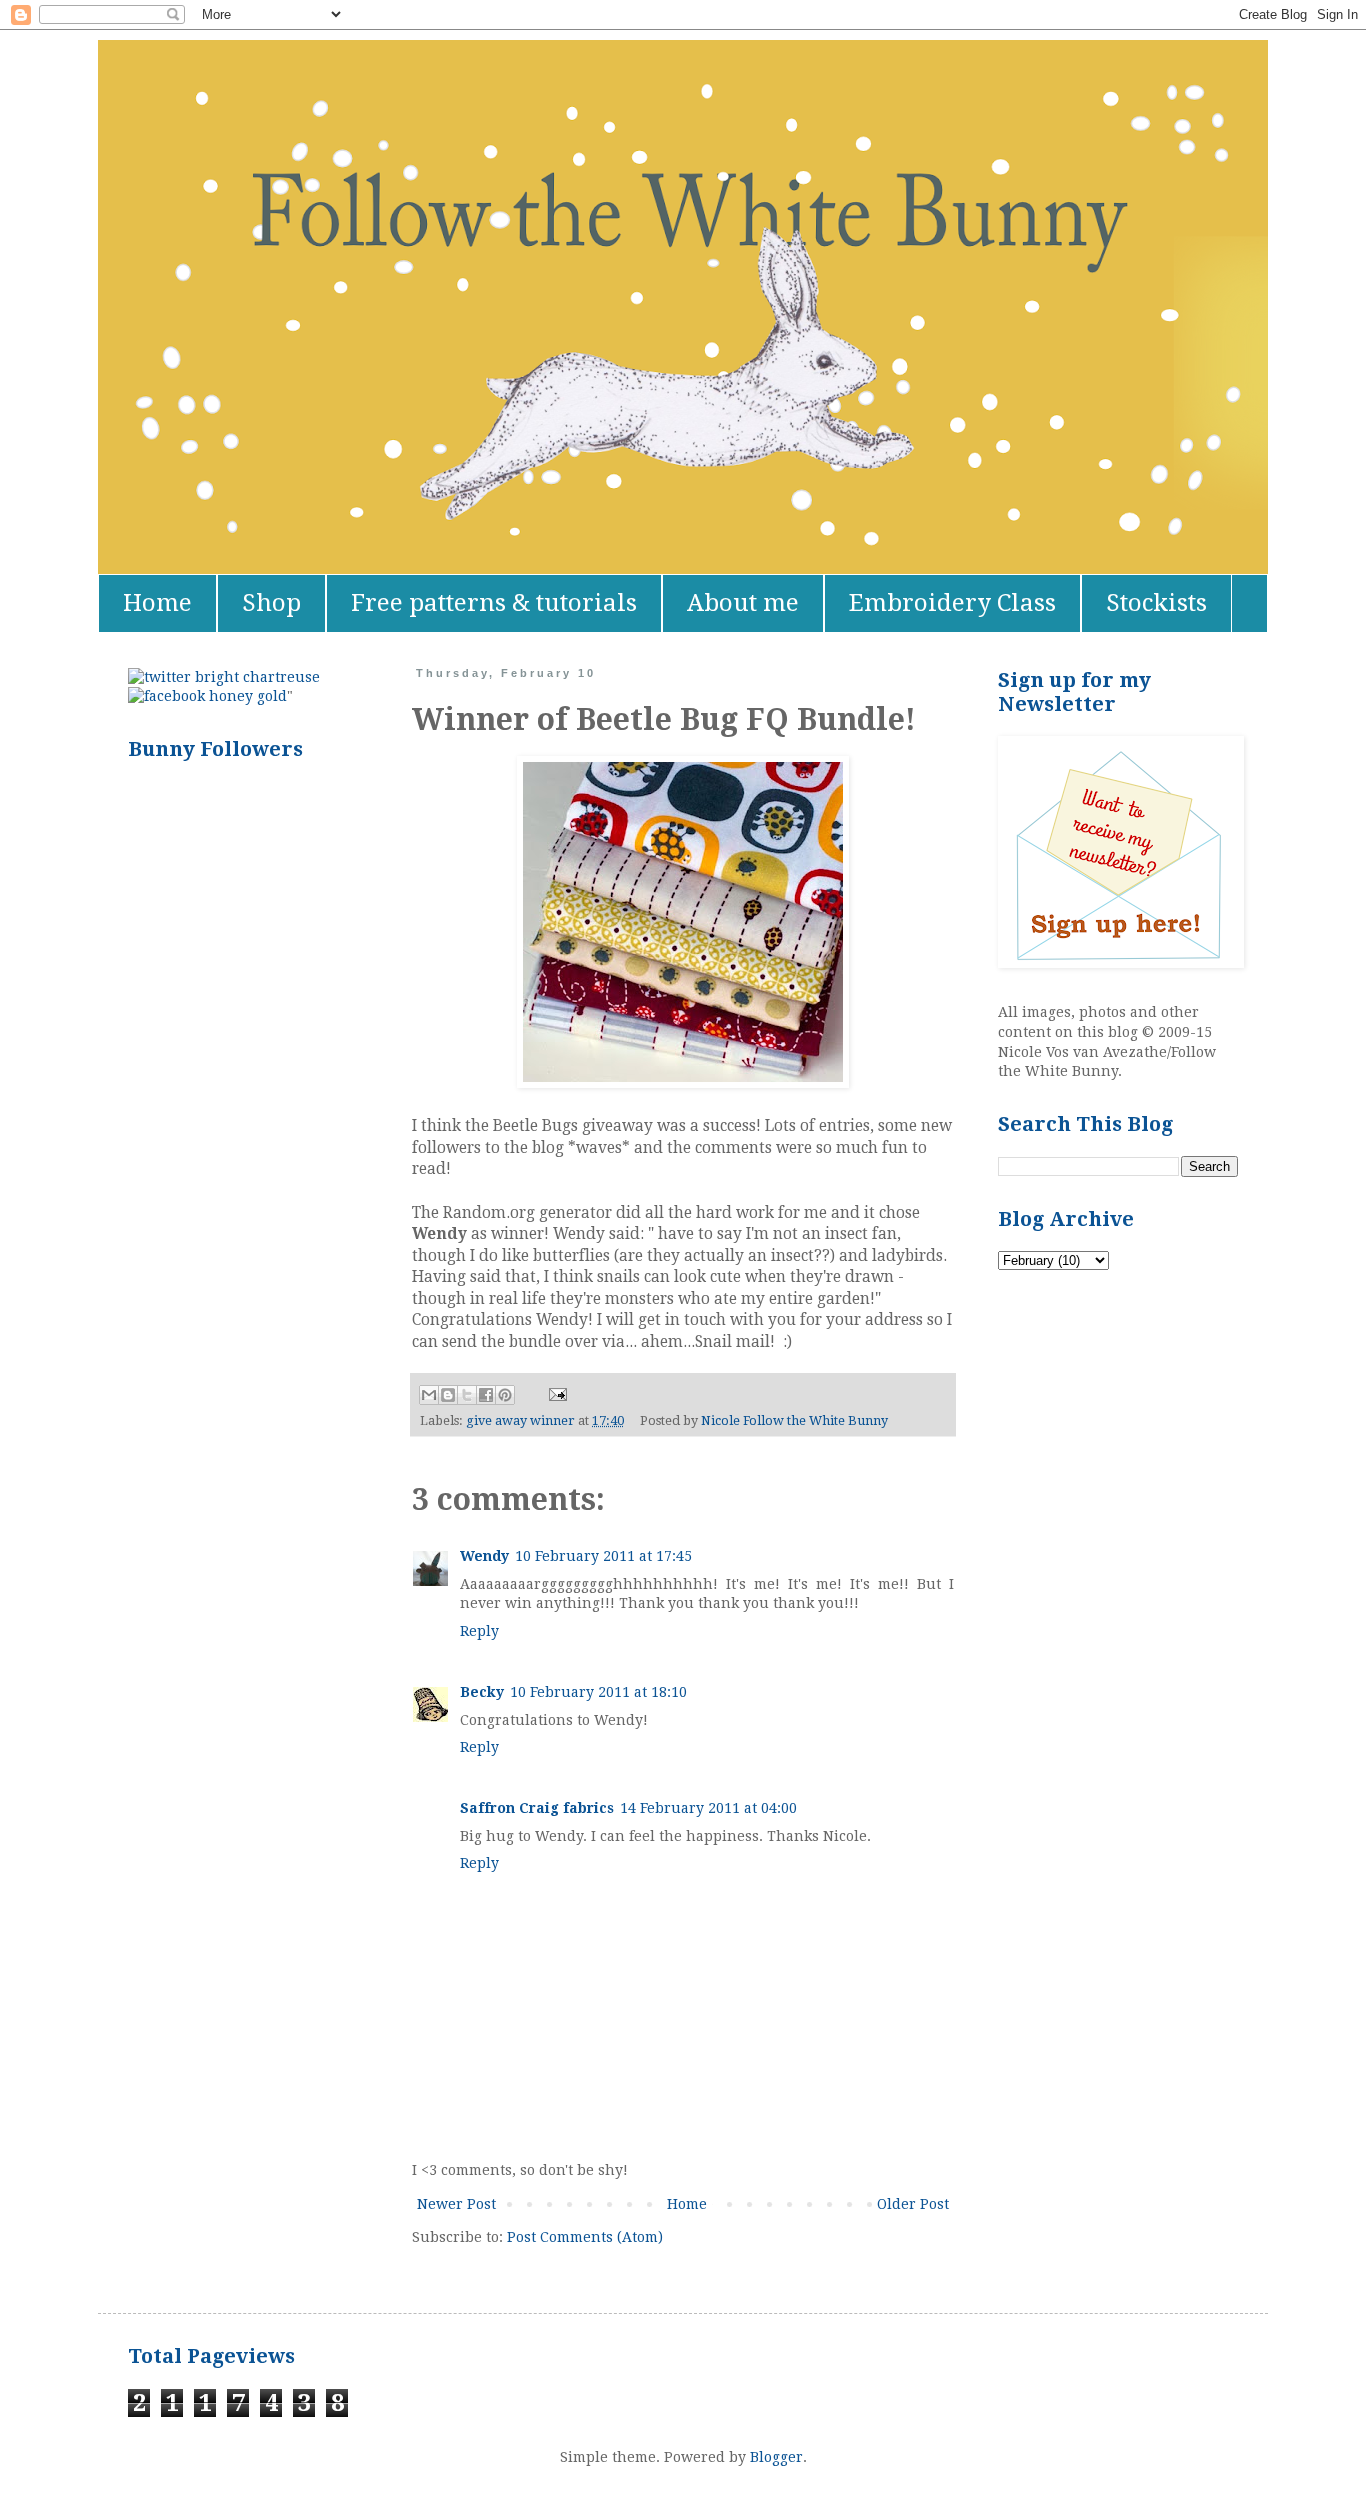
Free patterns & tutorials (494, 603)
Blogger (776, 2457)
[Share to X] (467, 1395)
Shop (271, 603)
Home (157, 603)
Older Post (913, 2204)
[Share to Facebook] (486, 1395)
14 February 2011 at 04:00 (708, 1808)
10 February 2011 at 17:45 (603, 1556)
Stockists (1156, 603)
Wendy (484, 1556)
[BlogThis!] (448, 1395)
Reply (479, 1631)
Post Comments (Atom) (585, 2237)
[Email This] (429, 1395)
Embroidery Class (952, 603)
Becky (482, 1692)
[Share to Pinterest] (505, 1395)
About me (743, 603)
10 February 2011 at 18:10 (598, 1692)
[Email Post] (555, 1393)
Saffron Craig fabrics (537, 1808)
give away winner (520, 1420)
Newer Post (456, 2204)
